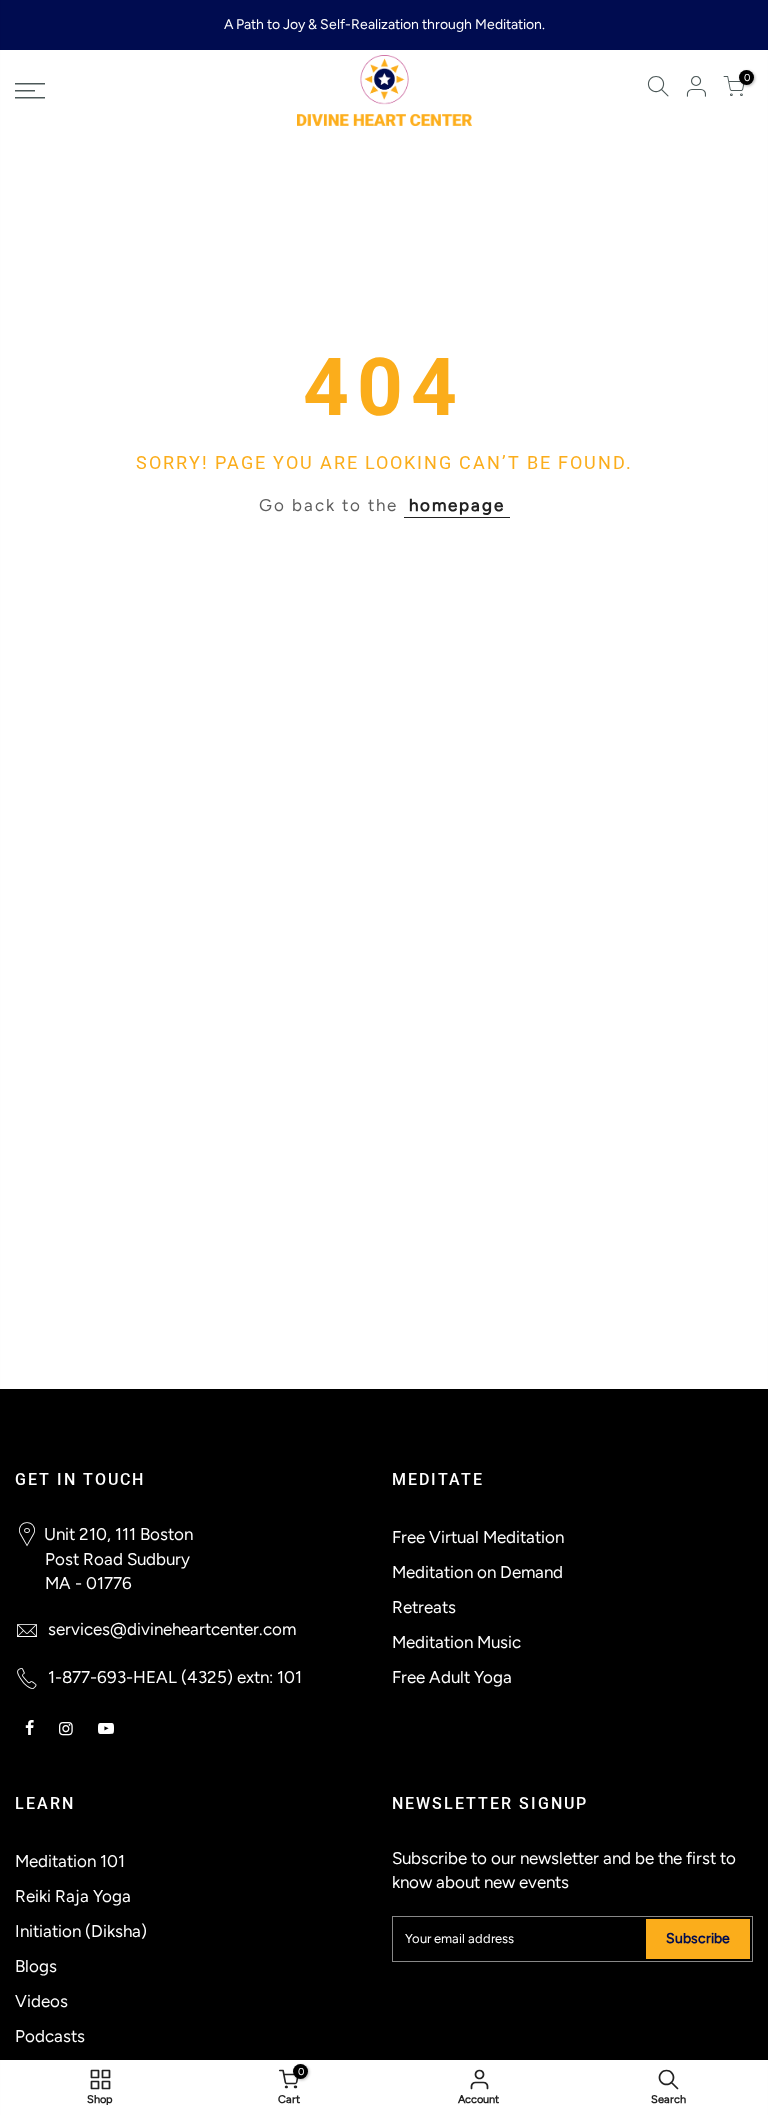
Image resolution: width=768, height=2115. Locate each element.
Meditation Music (456, 1642)
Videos (41, 2001)
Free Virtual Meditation (478, 1537)
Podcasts (50, 2036)
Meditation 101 (70, 1861)
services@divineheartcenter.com (172, 1629)
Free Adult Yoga (452, 1677)
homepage (457, 505)
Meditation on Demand (477, 1572)
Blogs (36, 1966)
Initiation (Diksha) (81, 1931)
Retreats (424, 1607)
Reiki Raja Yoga (73, 1896)
